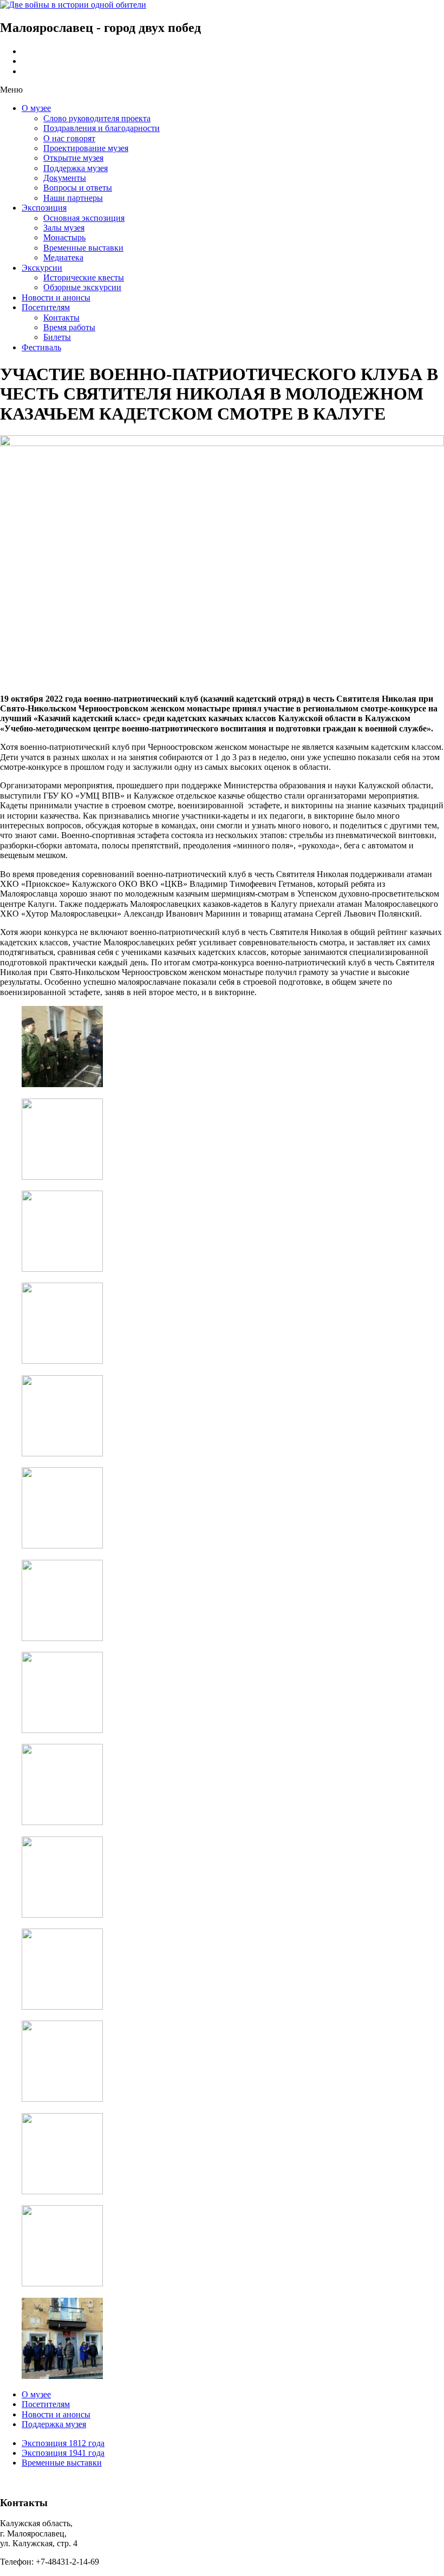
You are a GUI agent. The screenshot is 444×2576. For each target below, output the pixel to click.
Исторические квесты (84, 277)
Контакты (61, 318)
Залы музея (64, 228)
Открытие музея (73, 158)
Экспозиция (44, 208)
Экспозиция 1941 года (63, 2453)
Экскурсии (42, 268)
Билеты (57, 337)
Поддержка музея (76, 168)
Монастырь (64, 237)
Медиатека (63, 257)
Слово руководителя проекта (97, 118)
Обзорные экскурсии (82, 287)
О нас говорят (69, 138)
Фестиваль (41, 347)
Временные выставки (83, 248)
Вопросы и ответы (78, 188)
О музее (36, 108)
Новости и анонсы (56, 298)
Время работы (69, 327)
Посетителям (46, 307)
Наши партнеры (73, 198)
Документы (65, 178)
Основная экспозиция (84, 218)
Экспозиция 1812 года (63, 2443)
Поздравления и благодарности (102, 128)
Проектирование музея (86, 148)
